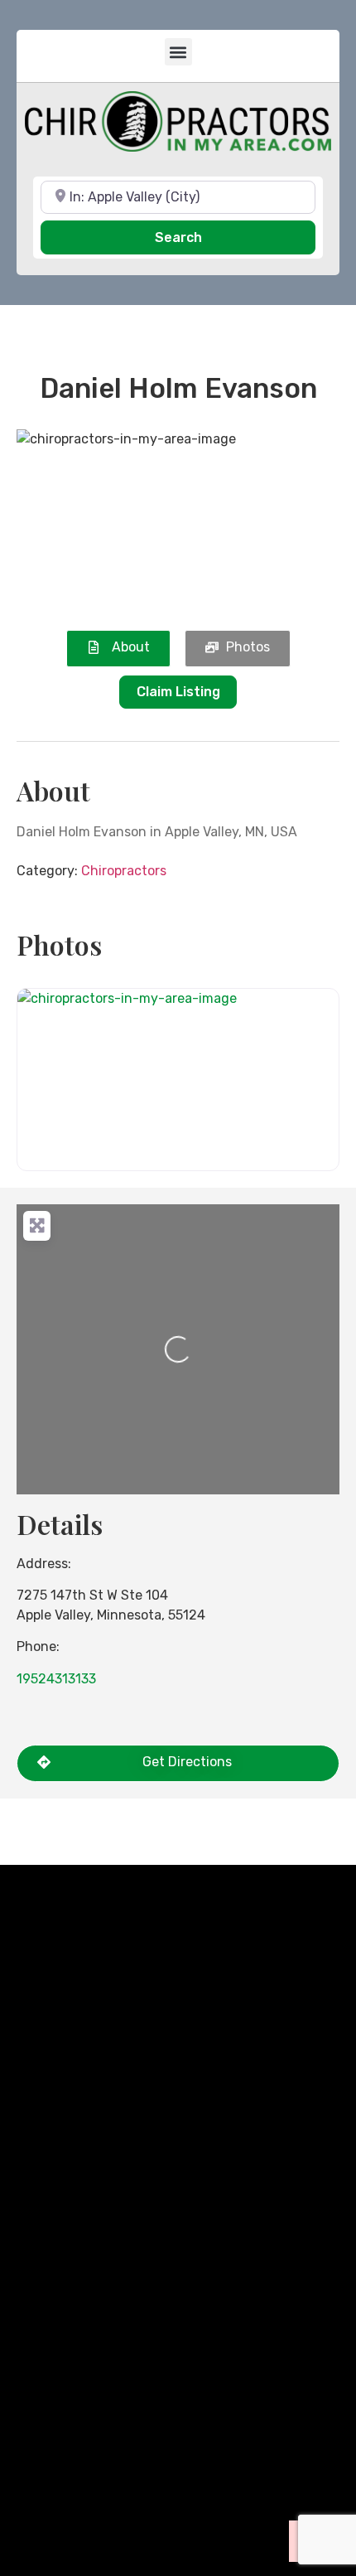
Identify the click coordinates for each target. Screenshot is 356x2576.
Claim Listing (178, 692)
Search (202, 237)
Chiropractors (124, 871)
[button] (178, 52)
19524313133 (56, 1679)
